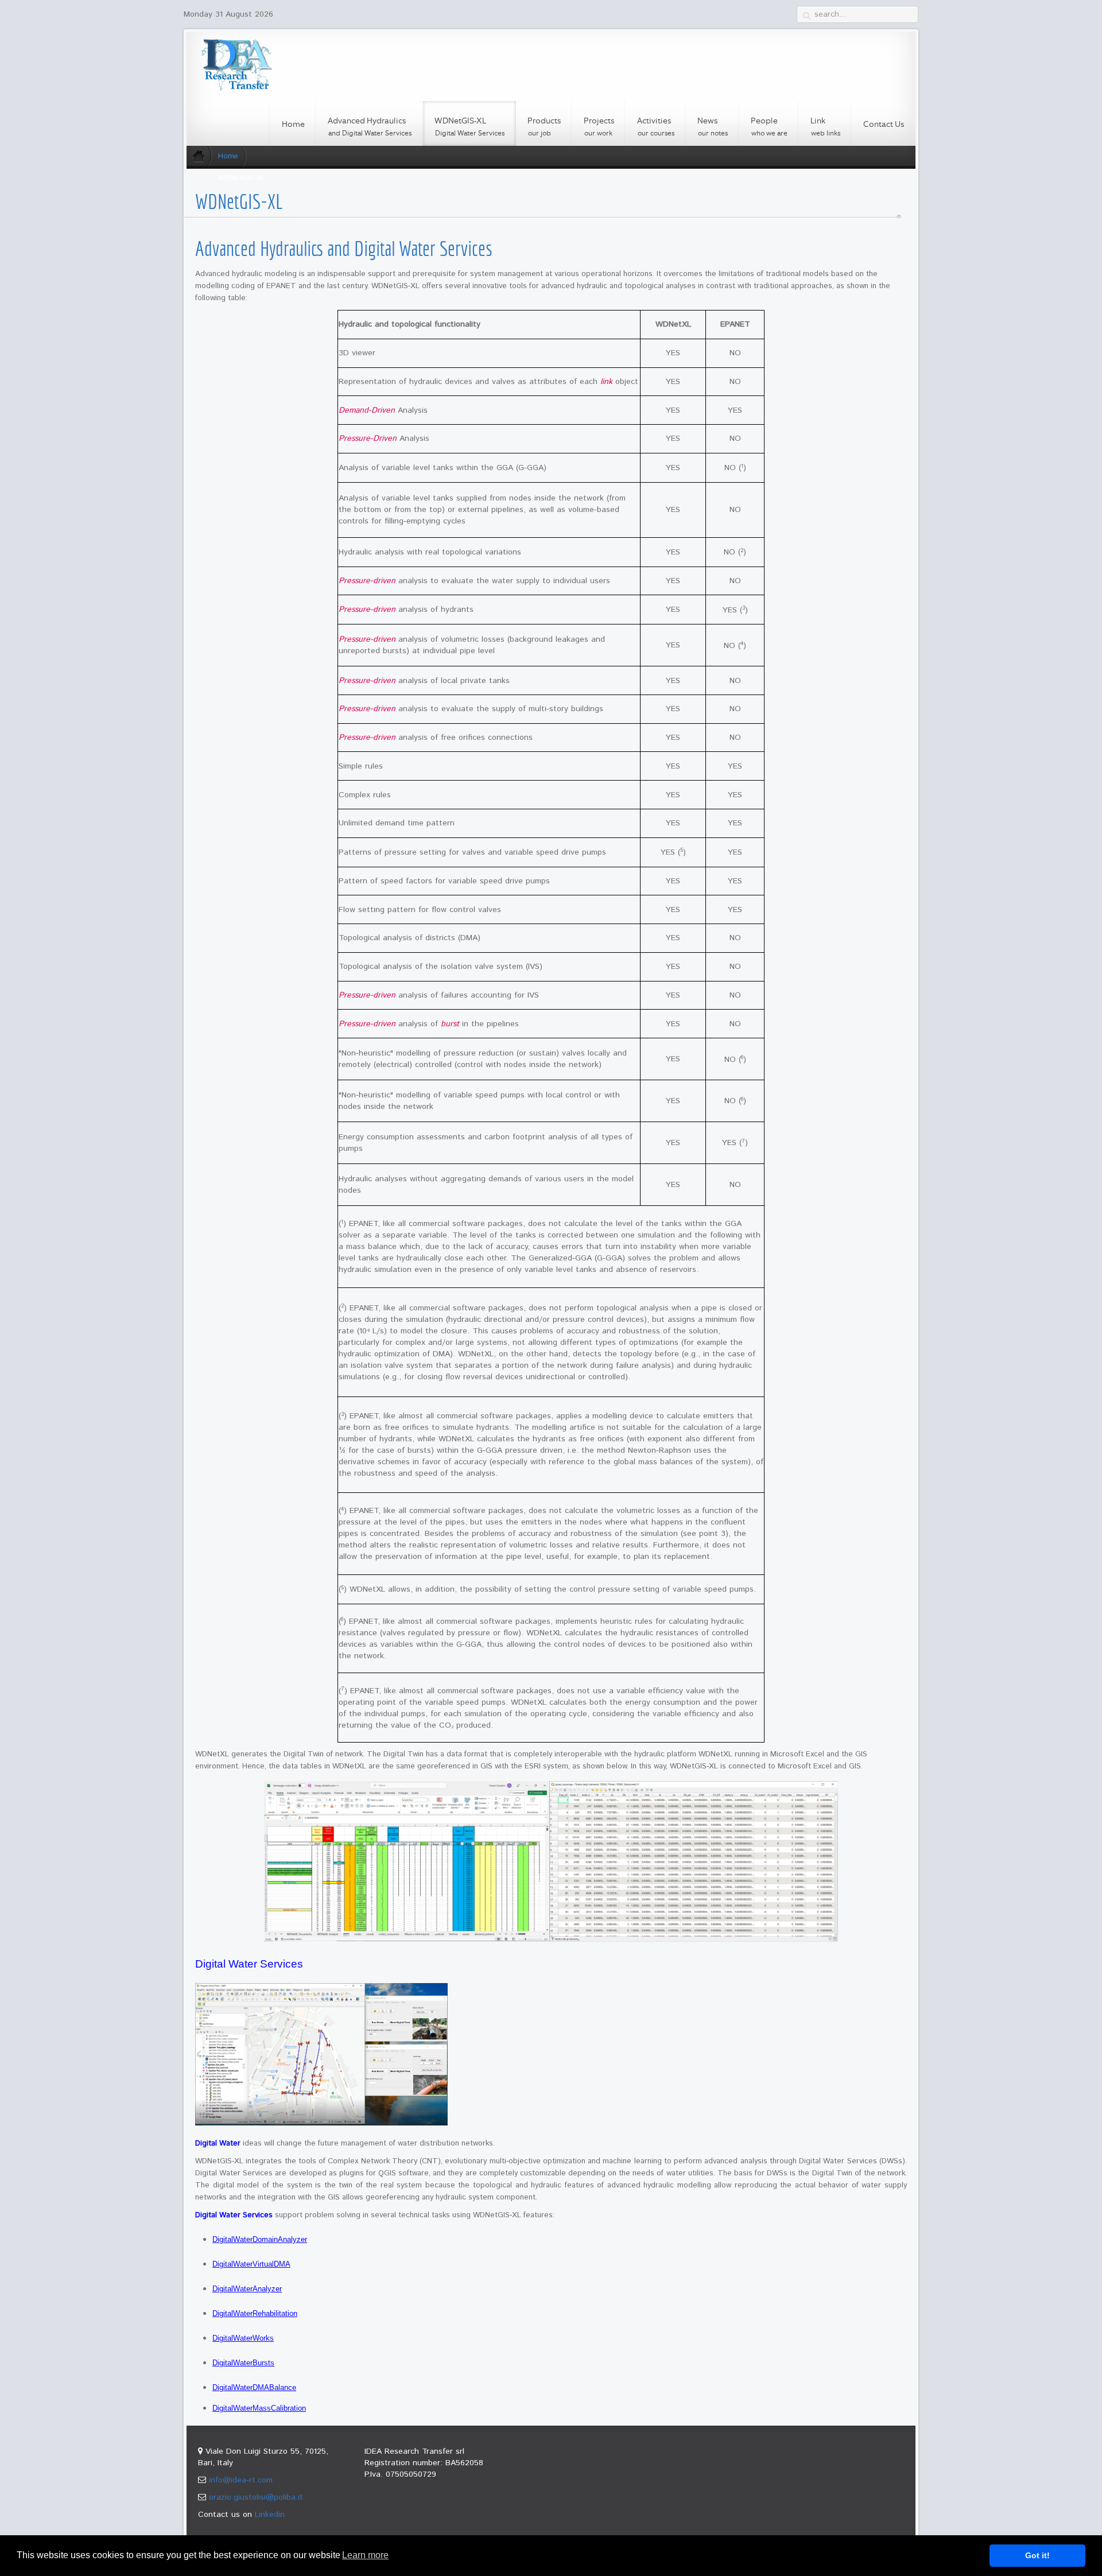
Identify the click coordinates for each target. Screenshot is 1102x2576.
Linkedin (270, 2515)
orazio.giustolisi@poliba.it (256, 2497)
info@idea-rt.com (241, 2480)
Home (228, 156)
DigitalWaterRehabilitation (255, 2313)
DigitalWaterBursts (243, 2363)
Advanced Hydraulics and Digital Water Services (344, 249)
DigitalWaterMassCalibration (259, 2408)
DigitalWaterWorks (243, 2338)
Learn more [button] (365, 2555)
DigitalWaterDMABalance (254, 2387)
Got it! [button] (1037, 2555)
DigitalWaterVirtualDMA (251, 2264)
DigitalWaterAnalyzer (247, 2289)
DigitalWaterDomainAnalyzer (260, 2239)
